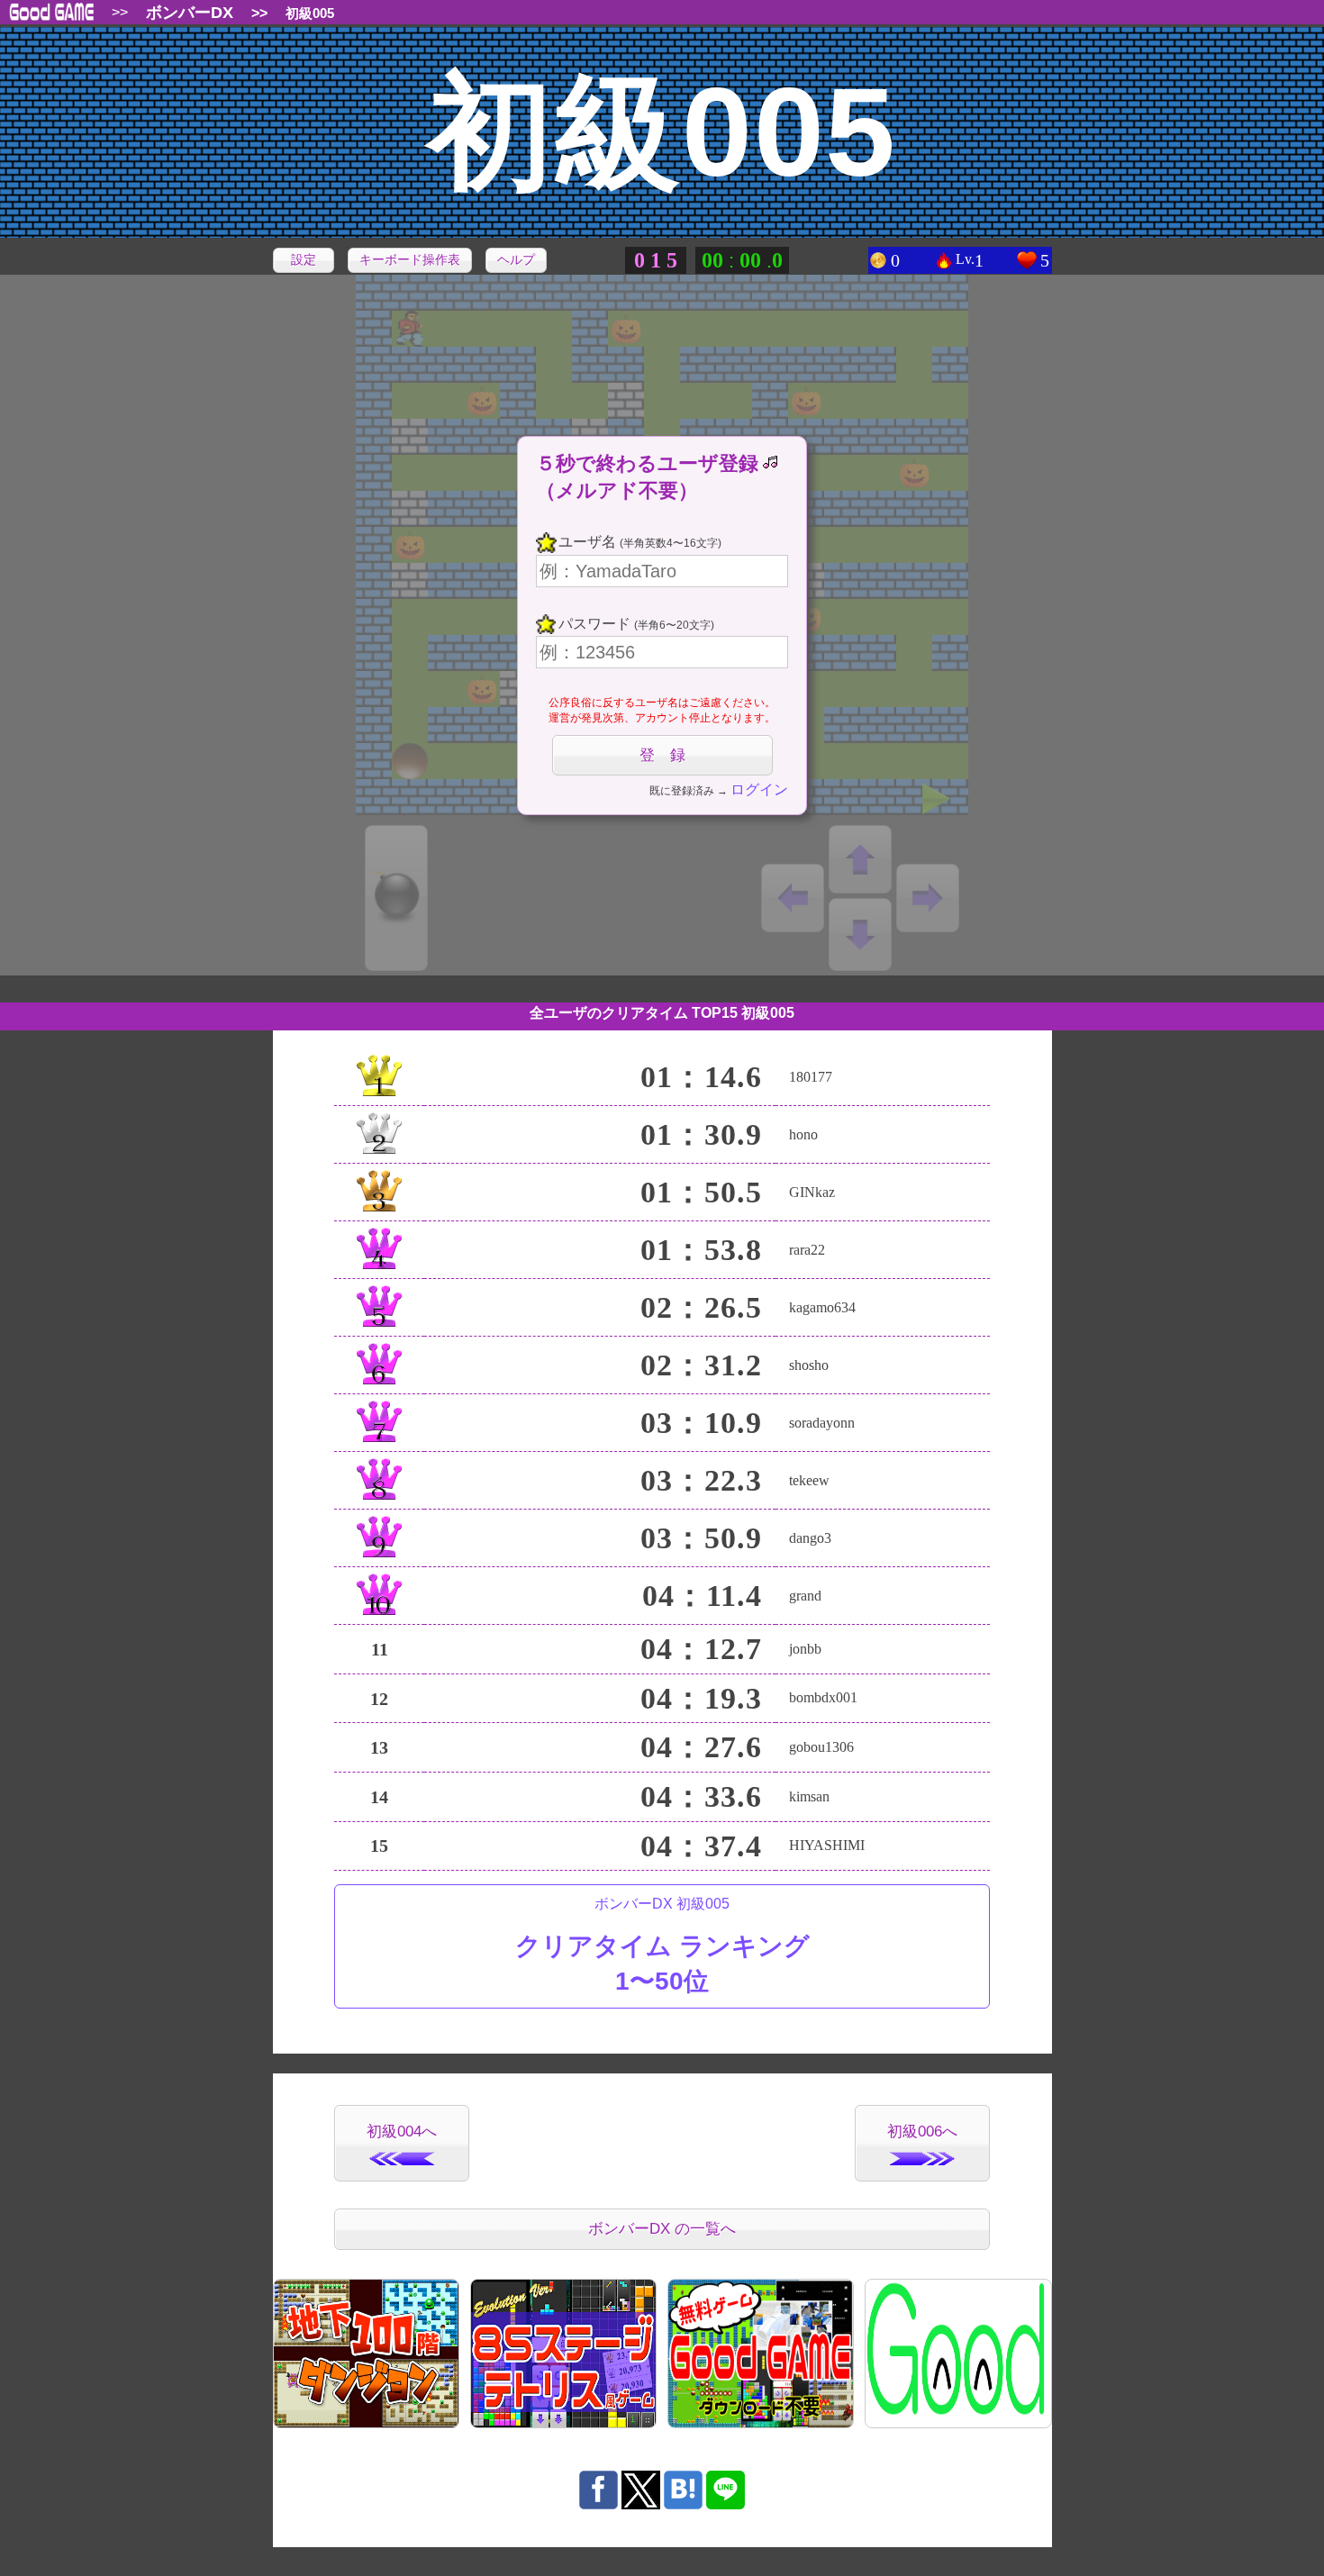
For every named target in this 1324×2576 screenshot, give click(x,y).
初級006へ (922, 2132)
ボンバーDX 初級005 (662, 1946)
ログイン (759, 789)
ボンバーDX (190, 13)
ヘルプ (516, 259)
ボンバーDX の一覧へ (662, 2229)
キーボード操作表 (410, 259)
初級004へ (402, 2132)
